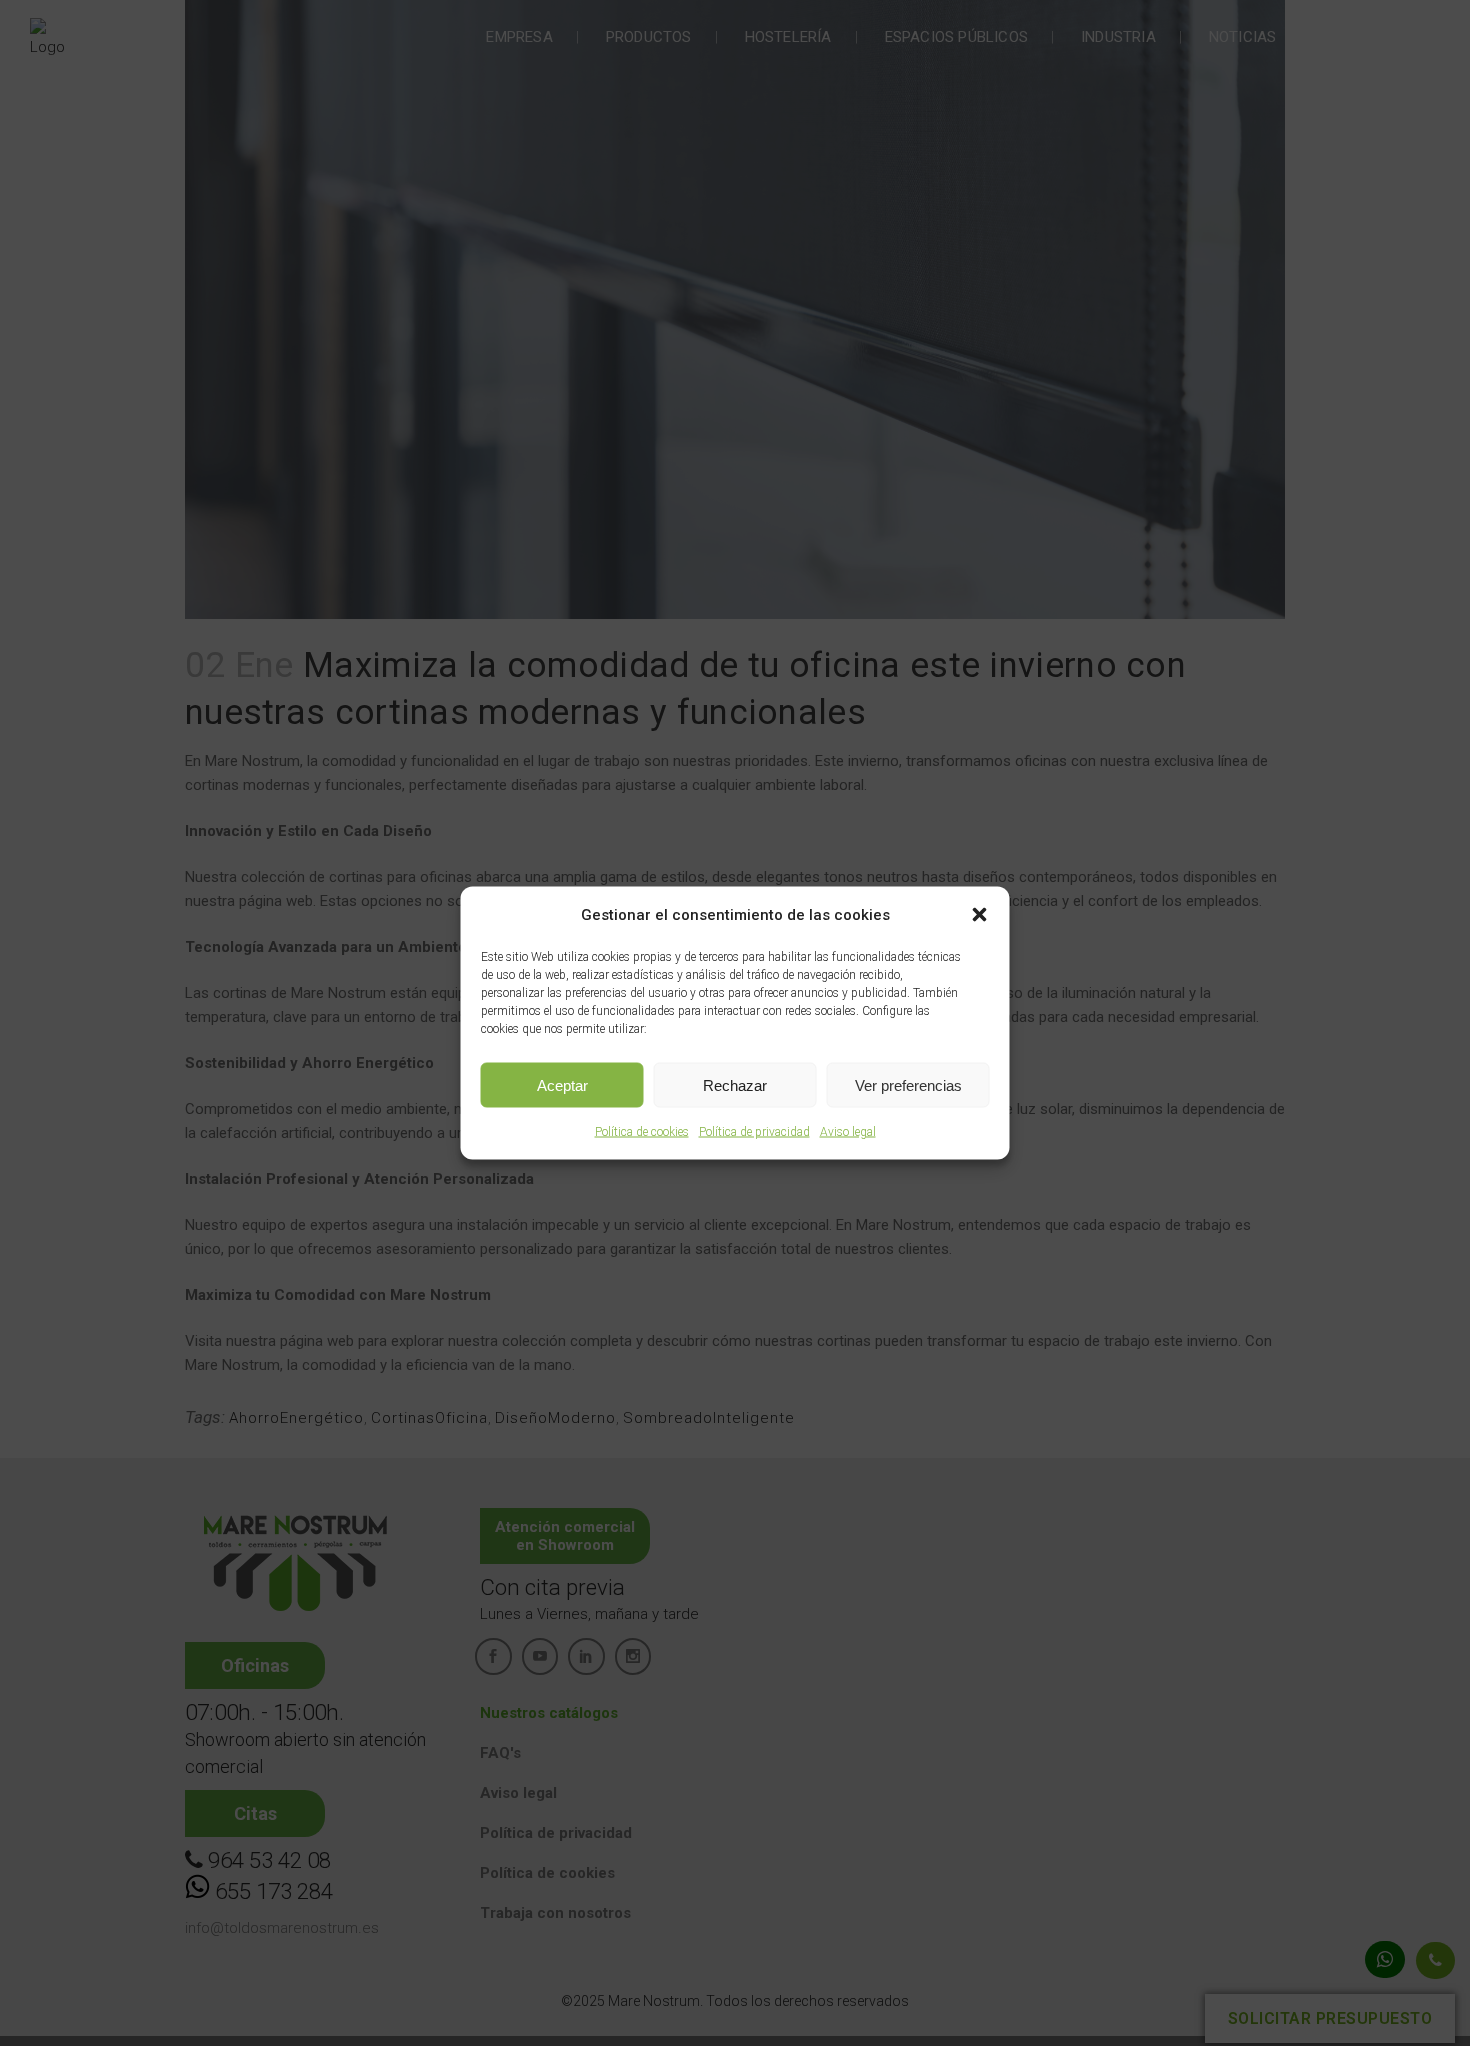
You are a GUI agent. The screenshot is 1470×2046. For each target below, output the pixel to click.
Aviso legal (848, 1132)
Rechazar (735, 1084)
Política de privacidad (754, 1132)
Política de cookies (642, 1132)
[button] (980, 915)
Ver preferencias (908, 1084)
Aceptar (562, 1084)
